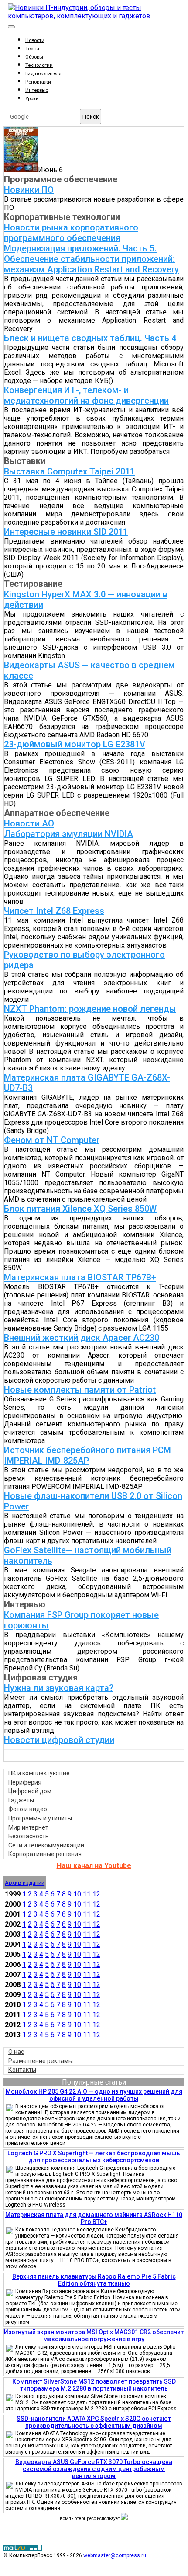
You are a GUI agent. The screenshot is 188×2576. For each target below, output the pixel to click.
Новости (35, 40)
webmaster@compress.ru (115, 2555)
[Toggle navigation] (11, 27)
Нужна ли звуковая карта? (59, 1688)
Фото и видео (28, 1809)
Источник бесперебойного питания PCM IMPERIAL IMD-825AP (87, 1455)
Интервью (37, 90)
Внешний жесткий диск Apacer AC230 (82, 1338)
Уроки (32, 99)
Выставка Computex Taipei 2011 (69, 471)
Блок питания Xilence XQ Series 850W (80, 1209)
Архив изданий (25, 1883)
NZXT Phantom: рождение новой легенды (90, 1009)
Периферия (25, 1782)
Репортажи (38, 82)
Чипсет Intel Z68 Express (54, 911)
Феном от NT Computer (52, 1140)
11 (87, 1894)
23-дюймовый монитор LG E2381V (75, 744)
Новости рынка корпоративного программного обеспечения (71, 233)
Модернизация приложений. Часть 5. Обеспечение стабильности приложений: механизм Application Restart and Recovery (91, 259)
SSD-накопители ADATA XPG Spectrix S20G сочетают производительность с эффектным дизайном (94, 2422)
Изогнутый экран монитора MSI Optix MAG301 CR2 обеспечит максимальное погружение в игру (94, 2335)
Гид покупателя (43, 74)
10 (77, 1894)
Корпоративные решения (45, 1854)
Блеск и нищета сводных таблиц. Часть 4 (90, 338)
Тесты (32, 49)
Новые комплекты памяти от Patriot (80, 1390)
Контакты (22, 2070)
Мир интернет (28, 1827)
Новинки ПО (29, 190)
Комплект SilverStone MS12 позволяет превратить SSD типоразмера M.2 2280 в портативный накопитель (94, 2385)
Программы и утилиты (40, 1818)
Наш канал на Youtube (94, 1866)
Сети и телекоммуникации (46, 1845)
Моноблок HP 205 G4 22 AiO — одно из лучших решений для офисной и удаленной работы (94, 2095)
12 (96, 1894)
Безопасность (29, 1836)
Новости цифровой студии (59, 1740)
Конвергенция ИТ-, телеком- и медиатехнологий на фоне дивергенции (86, 395)
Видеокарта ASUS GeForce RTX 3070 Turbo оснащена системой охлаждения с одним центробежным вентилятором (94, 2469)
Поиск (91, 117)
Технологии (39, 65)
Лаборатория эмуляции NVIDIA (68, 834)
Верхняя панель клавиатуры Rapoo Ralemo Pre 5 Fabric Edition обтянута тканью (94, 2280)
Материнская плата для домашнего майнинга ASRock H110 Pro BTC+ (94, 2218)
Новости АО (29, 823)
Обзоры (34, 57)
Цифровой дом (30, 1791)
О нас (16, 2052)
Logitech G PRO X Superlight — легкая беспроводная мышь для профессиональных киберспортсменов (94, 2157)
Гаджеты (21, 1800)
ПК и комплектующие (39, 1773)
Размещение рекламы (41, 2061)
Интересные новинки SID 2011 (66, 532)
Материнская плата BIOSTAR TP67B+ (80, 1277)
